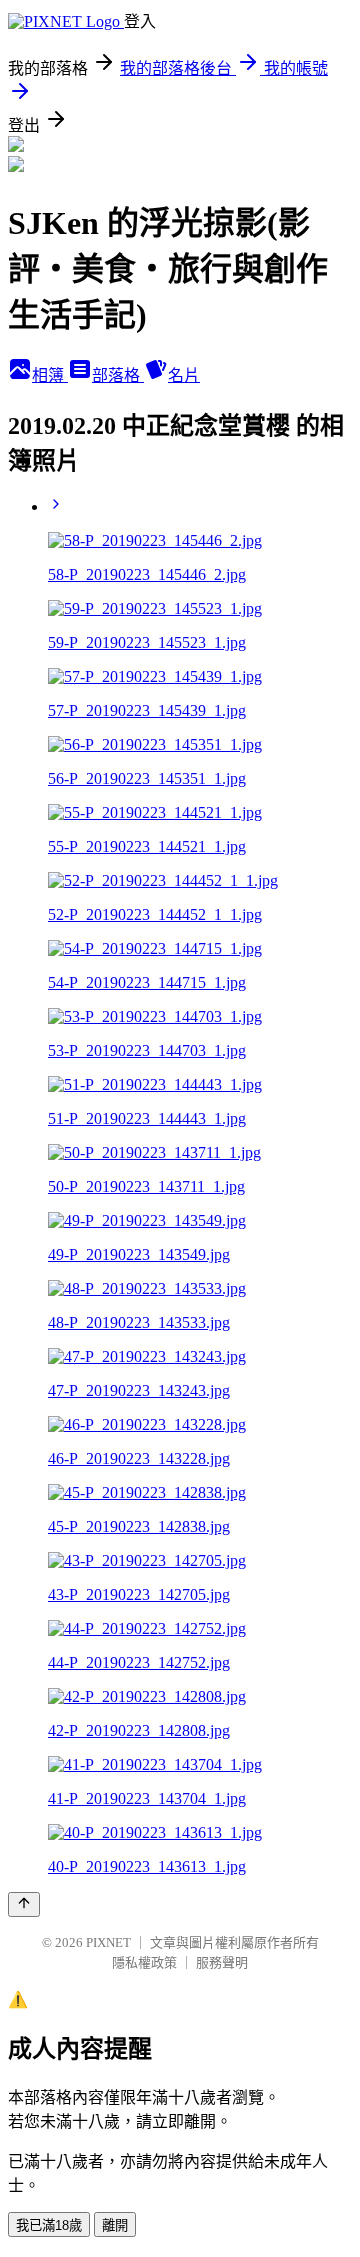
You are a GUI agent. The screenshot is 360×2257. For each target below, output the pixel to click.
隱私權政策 (144, 1962)
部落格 (118, 375)
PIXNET (108, 1942)
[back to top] (24, 1904)
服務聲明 (222, 1962)
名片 (184, 375)
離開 (115, 2225)
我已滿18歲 (49, 2225)
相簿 (50, 375)
